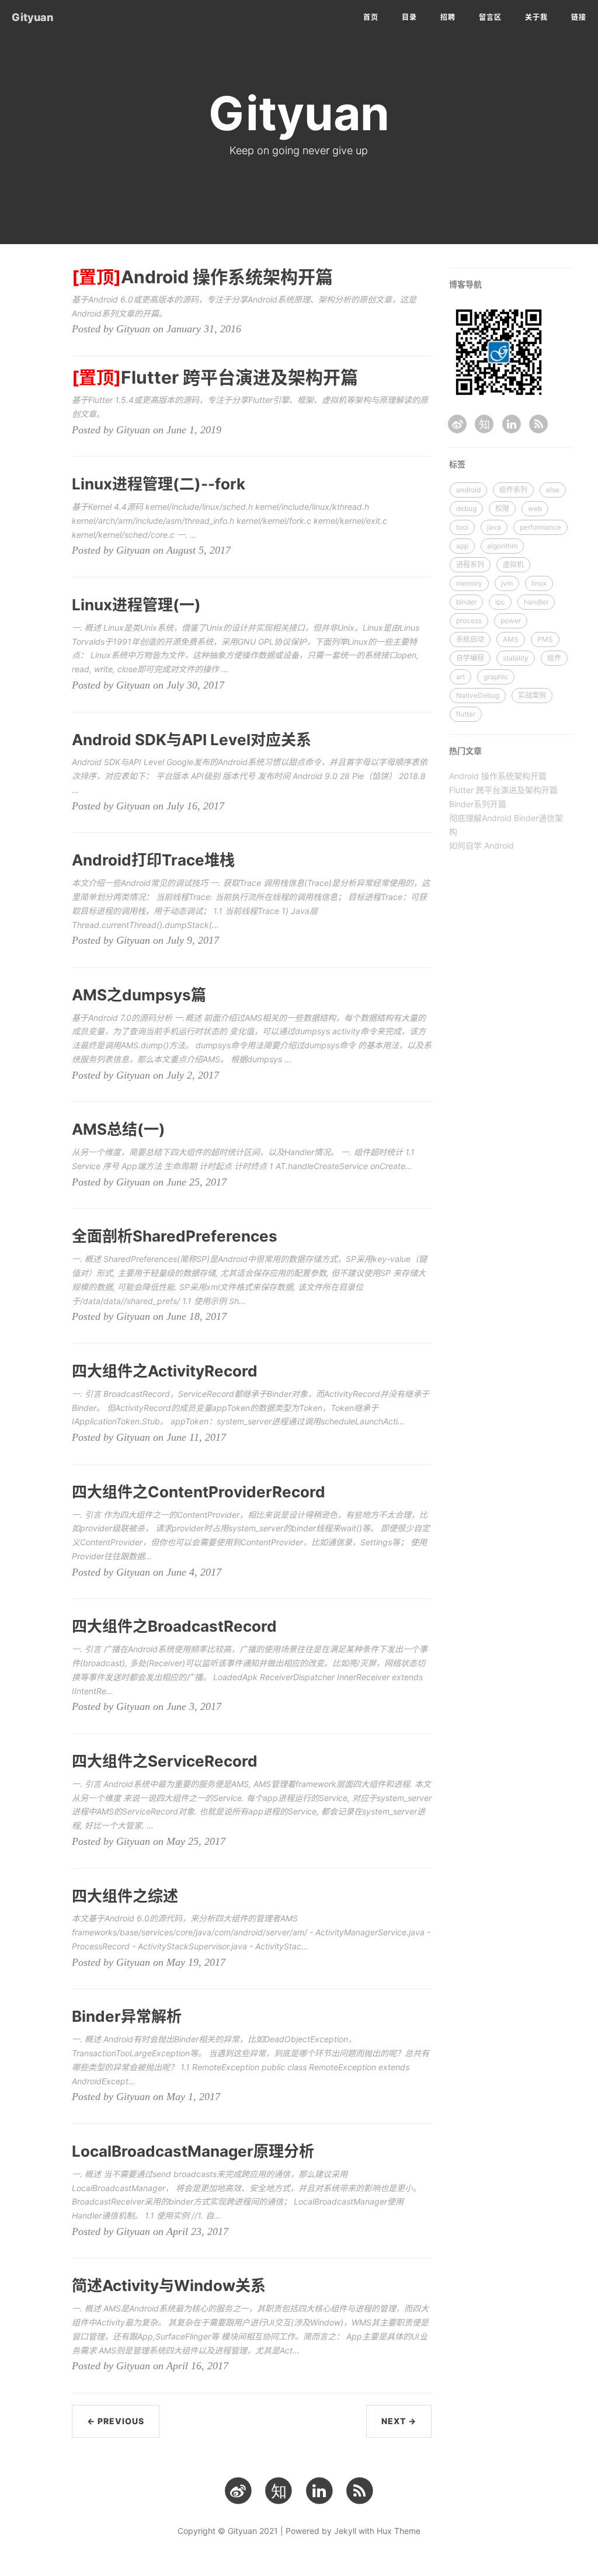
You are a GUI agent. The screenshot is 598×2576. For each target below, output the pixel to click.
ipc (500, 602)
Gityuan (32, 17)
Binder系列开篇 (478, 804)
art (460, 677)
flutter (466, 714)
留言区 (490, 17)
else (553, 490)
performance (540, 527)
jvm (507, 583)
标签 (457, 464)
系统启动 (470, 639)
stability (516, 658)
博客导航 (465, 284)
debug (466, 508)
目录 (409, 17)
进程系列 (470, 564)
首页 (371, 17)
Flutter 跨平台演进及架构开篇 (503, 790)
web (535, 508)
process (469, 620)
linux (539, 583)
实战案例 (532, 695)
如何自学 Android (481, 845)
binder (466, 602)
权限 (502, 508)
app (462, 546)
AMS (511, 639)
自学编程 (470, 658)
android (468, 490)
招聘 (448, 17)
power (511, 620)
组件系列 (513, 490)
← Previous (116, 2421)
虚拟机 (513, 564)
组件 (554, 658)
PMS (545, 639)
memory (469, 583)
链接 (579, 17)
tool (462, 527)
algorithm (502, 546)
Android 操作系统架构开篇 (498, 776)
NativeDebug (478, 695)
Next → (399, 2421)
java (494, 527)
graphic (496, 677)
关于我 (536, 17)
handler (536, 602)
